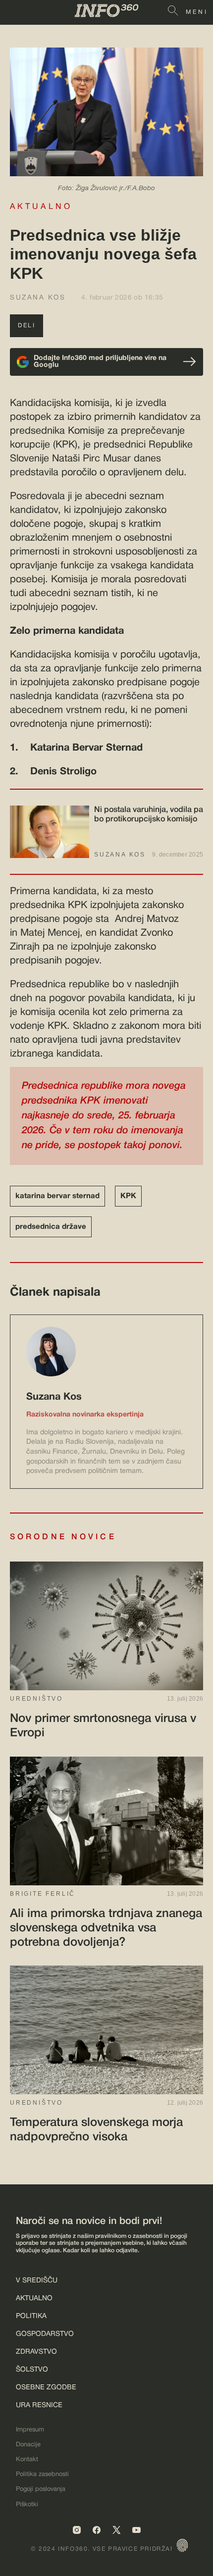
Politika (31, 2316)
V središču (37, 2281)
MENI (197, 12)
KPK (128, 1196)
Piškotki (27, 2505)
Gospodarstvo (45, 2334)
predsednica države (51, 1227)
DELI (27, 326)
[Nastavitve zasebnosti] (182, 2545)
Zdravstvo (36, 2352)
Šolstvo (32, 2370)
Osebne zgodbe (46, 2388)
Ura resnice (39, 2405)
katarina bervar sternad (57, 1196)
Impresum (30, 2430)
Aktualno (34, 2298)
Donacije (28, 2445)
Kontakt (27, 2460)
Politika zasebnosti (42, 2475)
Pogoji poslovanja (41, 2489)
